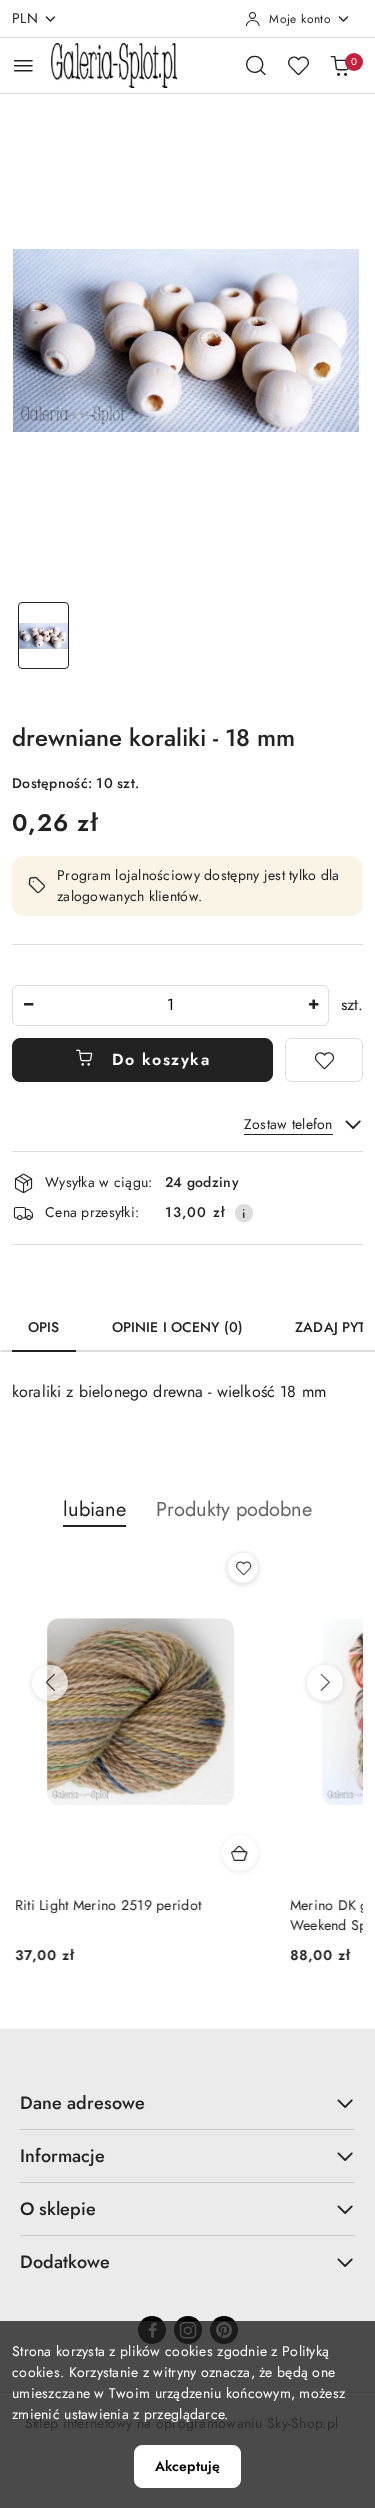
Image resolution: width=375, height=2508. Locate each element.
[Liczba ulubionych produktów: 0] (298, 65)
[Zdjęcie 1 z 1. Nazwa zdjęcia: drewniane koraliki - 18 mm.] (44, 635)
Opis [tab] (44, 1327)
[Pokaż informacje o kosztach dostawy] (244, 1213)
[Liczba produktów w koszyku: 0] (340, 65)
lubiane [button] (94, 1509)
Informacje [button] (62, 2156)
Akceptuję (187, 2466)
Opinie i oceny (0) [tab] (178, 1327)
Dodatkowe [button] (65, 2262)
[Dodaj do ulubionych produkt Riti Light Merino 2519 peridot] (240, 1568)
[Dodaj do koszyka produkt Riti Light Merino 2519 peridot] (237, 1853)
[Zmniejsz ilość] (28, 1005)
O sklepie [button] (58, 2209)
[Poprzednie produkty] (50, 1683)
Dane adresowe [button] (82, 2103)
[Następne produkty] (325, 1683)
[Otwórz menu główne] (23, 65)
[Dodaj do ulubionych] (324, 1060)
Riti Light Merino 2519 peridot (105, 1905)
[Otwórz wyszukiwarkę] (256, 65)
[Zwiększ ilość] (313, 1005)
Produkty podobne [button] (234, 1509)
